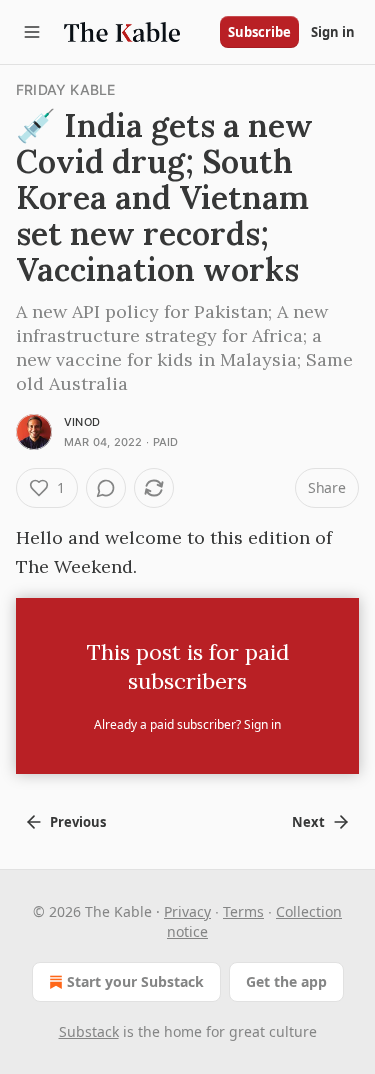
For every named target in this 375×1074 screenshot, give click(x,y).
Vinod (82, 422)
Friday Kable (65, 89)
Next (308, 822)
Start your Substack (135, 981)
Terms (243, 911)
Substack (89, 1031)
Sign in (333, 32)
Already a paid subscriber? (187, 724)
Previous (78, 822)
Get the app (286, 981)
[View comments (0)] (106, 488)
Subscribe (259, 32)
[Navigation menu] (32, 32)
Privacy (187, 911)
